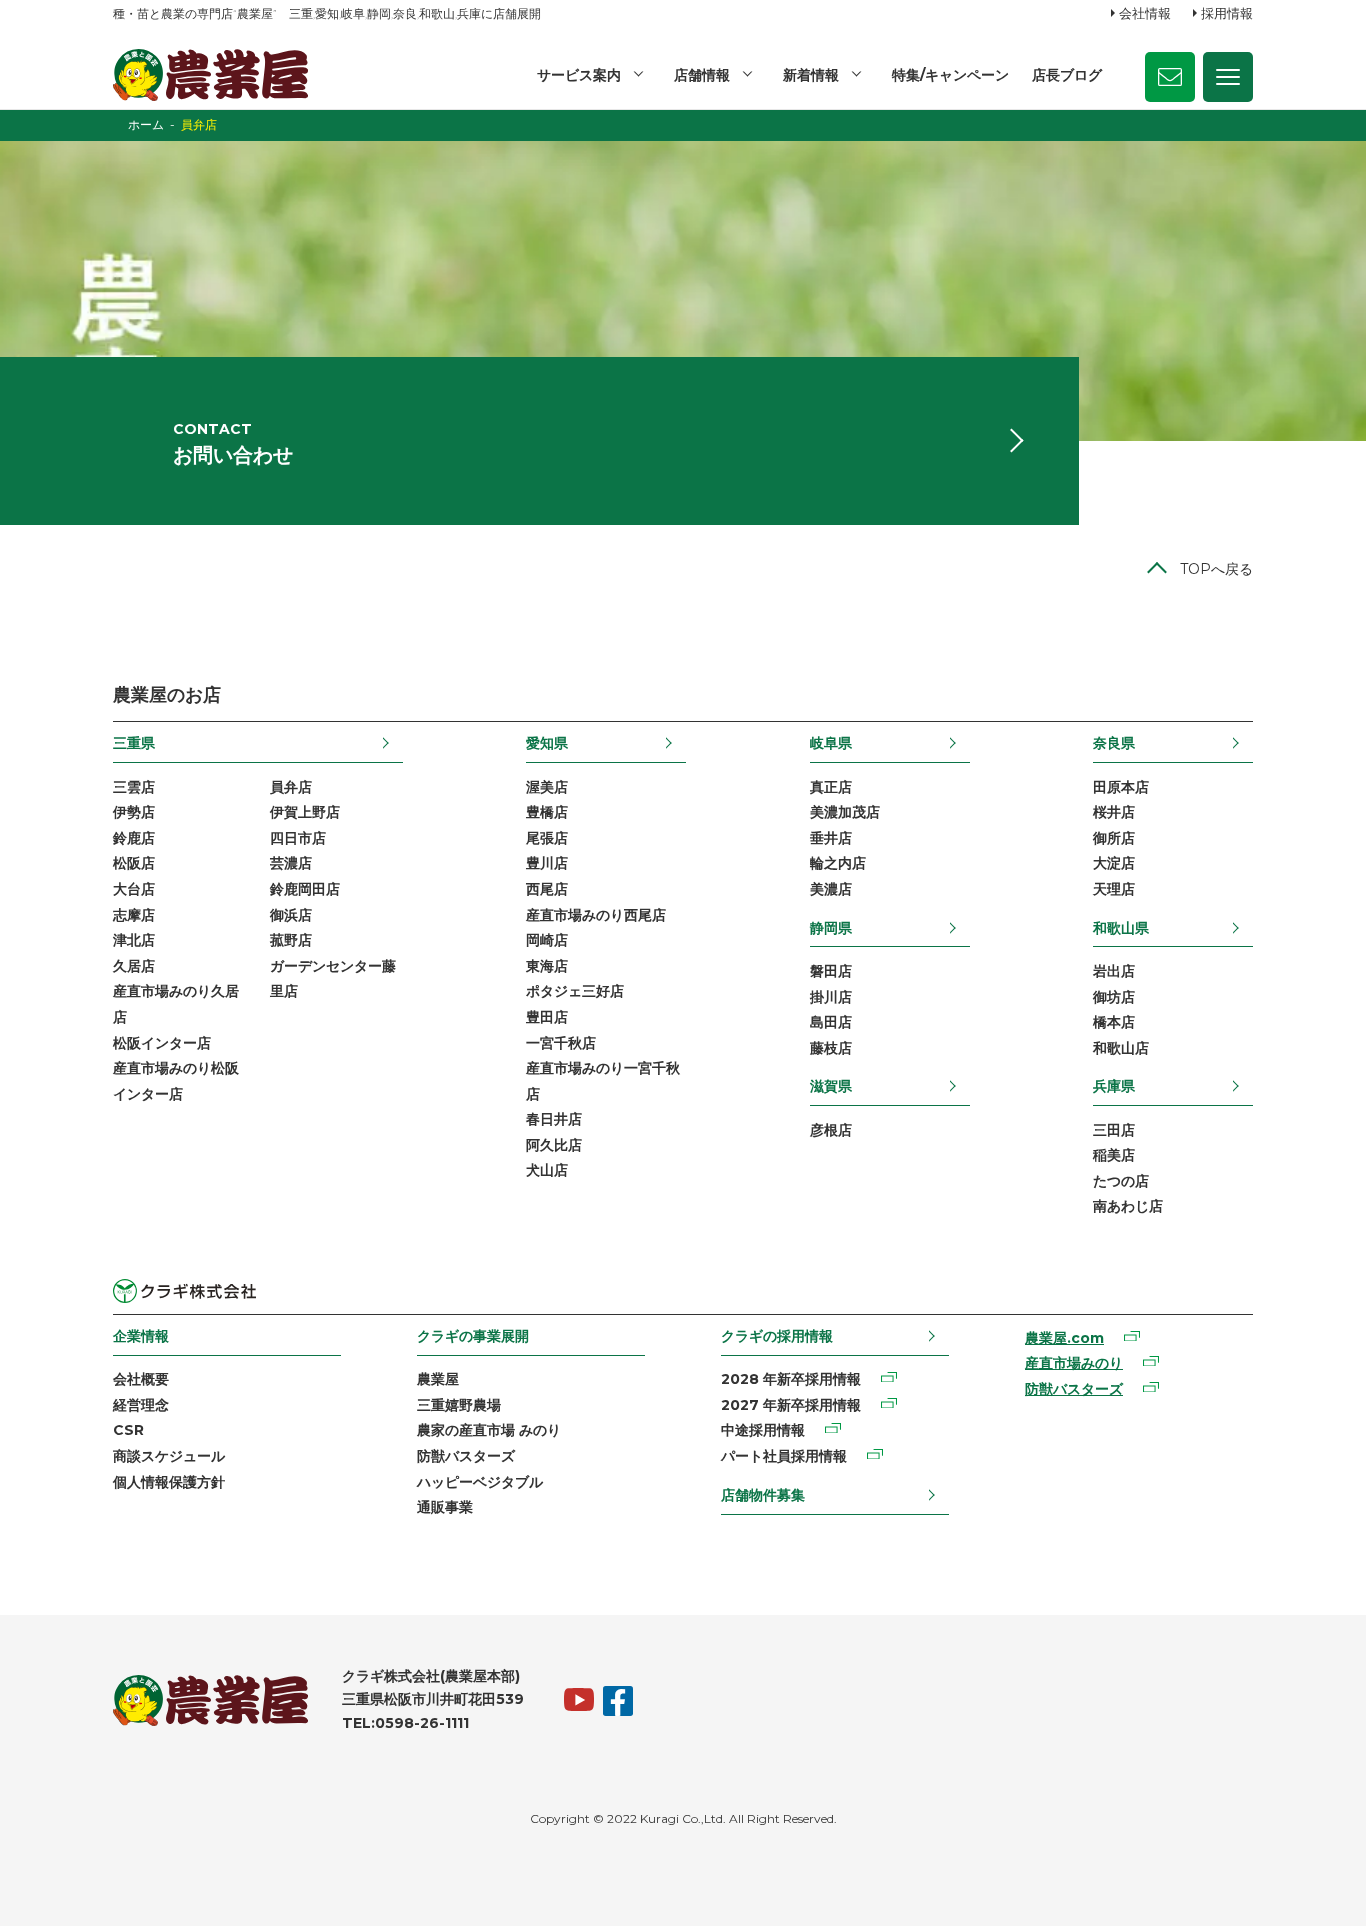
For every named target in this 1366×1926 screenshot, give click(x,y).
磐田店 (831, 971)
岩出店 (1114, 971)
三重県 (134, 743)
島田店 (831, 1022)
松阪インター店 (162, 1043)
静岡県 (831, 928)
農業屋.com (1064, 1338)
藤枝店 (831, 1048)
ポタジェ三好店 (575, 991)
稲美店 (1114, 1155)
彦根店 (831, 1130)
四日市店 (298, 838)
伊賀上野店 (305, 812)
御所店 (1114, 838)
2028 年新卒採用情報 (791, 1379)
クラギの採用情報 (777, 1336)
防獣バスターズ (466, 1456)
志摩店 (134, 915)
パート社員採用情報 (784, 1456)
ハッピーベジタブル (480, 1482)
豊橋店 (547, 812)
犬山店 (547, 1170)
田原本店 (1121, 787)
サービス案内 (579, 75)
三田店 (1114, 1130)
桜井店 (1114, 812)
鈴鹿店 (134, 838)
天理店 (1114, 889)
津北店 (134, 940)
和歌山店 (1121, 1048)
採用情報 (1227, 13)
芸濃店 (291, 863)
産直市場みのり (1074, 1363)
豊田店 (547, 1017)
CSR (128, 1430)
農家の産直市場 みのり (489, 1430)
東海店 (547, 966)
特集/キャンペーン (950, 75)
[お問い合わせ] (1170, 77)
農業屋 (438, 1379)
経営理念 (141, 1405)
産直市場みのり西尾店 (596, 915)
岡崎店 (547, 940)
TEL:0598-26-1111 (405, 1723)
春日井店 (554, 1119)
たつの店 (1121, 1181)
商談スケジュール (169, 1456)
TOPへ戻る (1216, 569)
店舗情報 (702, 75)
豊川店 (547, 863)
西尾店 (547, 889)
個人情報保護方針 (169, 1482)
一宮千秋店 (561, 1043)
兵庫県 (1114, 1086)
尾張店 (547, 838)
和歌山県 (1121, 928)
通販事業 (445, 1507)
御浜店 (291, 915)
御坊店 (1114, 997)
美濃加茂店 (845, 812)
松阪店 (134, 863)
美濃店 (831, 889)
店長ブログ (1067, 75)
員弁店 (291, 787)
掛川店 (831, 997)
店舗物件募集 (763, 1495)
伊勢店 (134, 812)
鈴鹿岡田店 (305, 889)
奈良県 (1114, 743)
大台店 (134, 889)
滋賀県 (831, 1086)
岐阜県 (831, 743)
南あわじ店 (1128, 1206)
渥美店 (547, 787)
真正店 (831, 787)
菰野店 (291, 940)
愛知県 (547, 743)
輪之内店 (838, 863)
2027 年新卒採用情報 (791, 1405)
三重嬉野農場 (459, 1405)
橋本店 (1114, 1022)
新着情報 (811, 75)
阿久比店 (554, 1145)
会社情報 (1145, 13)
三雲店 (134, 787)
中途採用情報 (763, 1430)
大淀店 (1114, 863)
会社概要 (141, 1379)
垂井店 (831, 838)
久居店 (134, 966)
